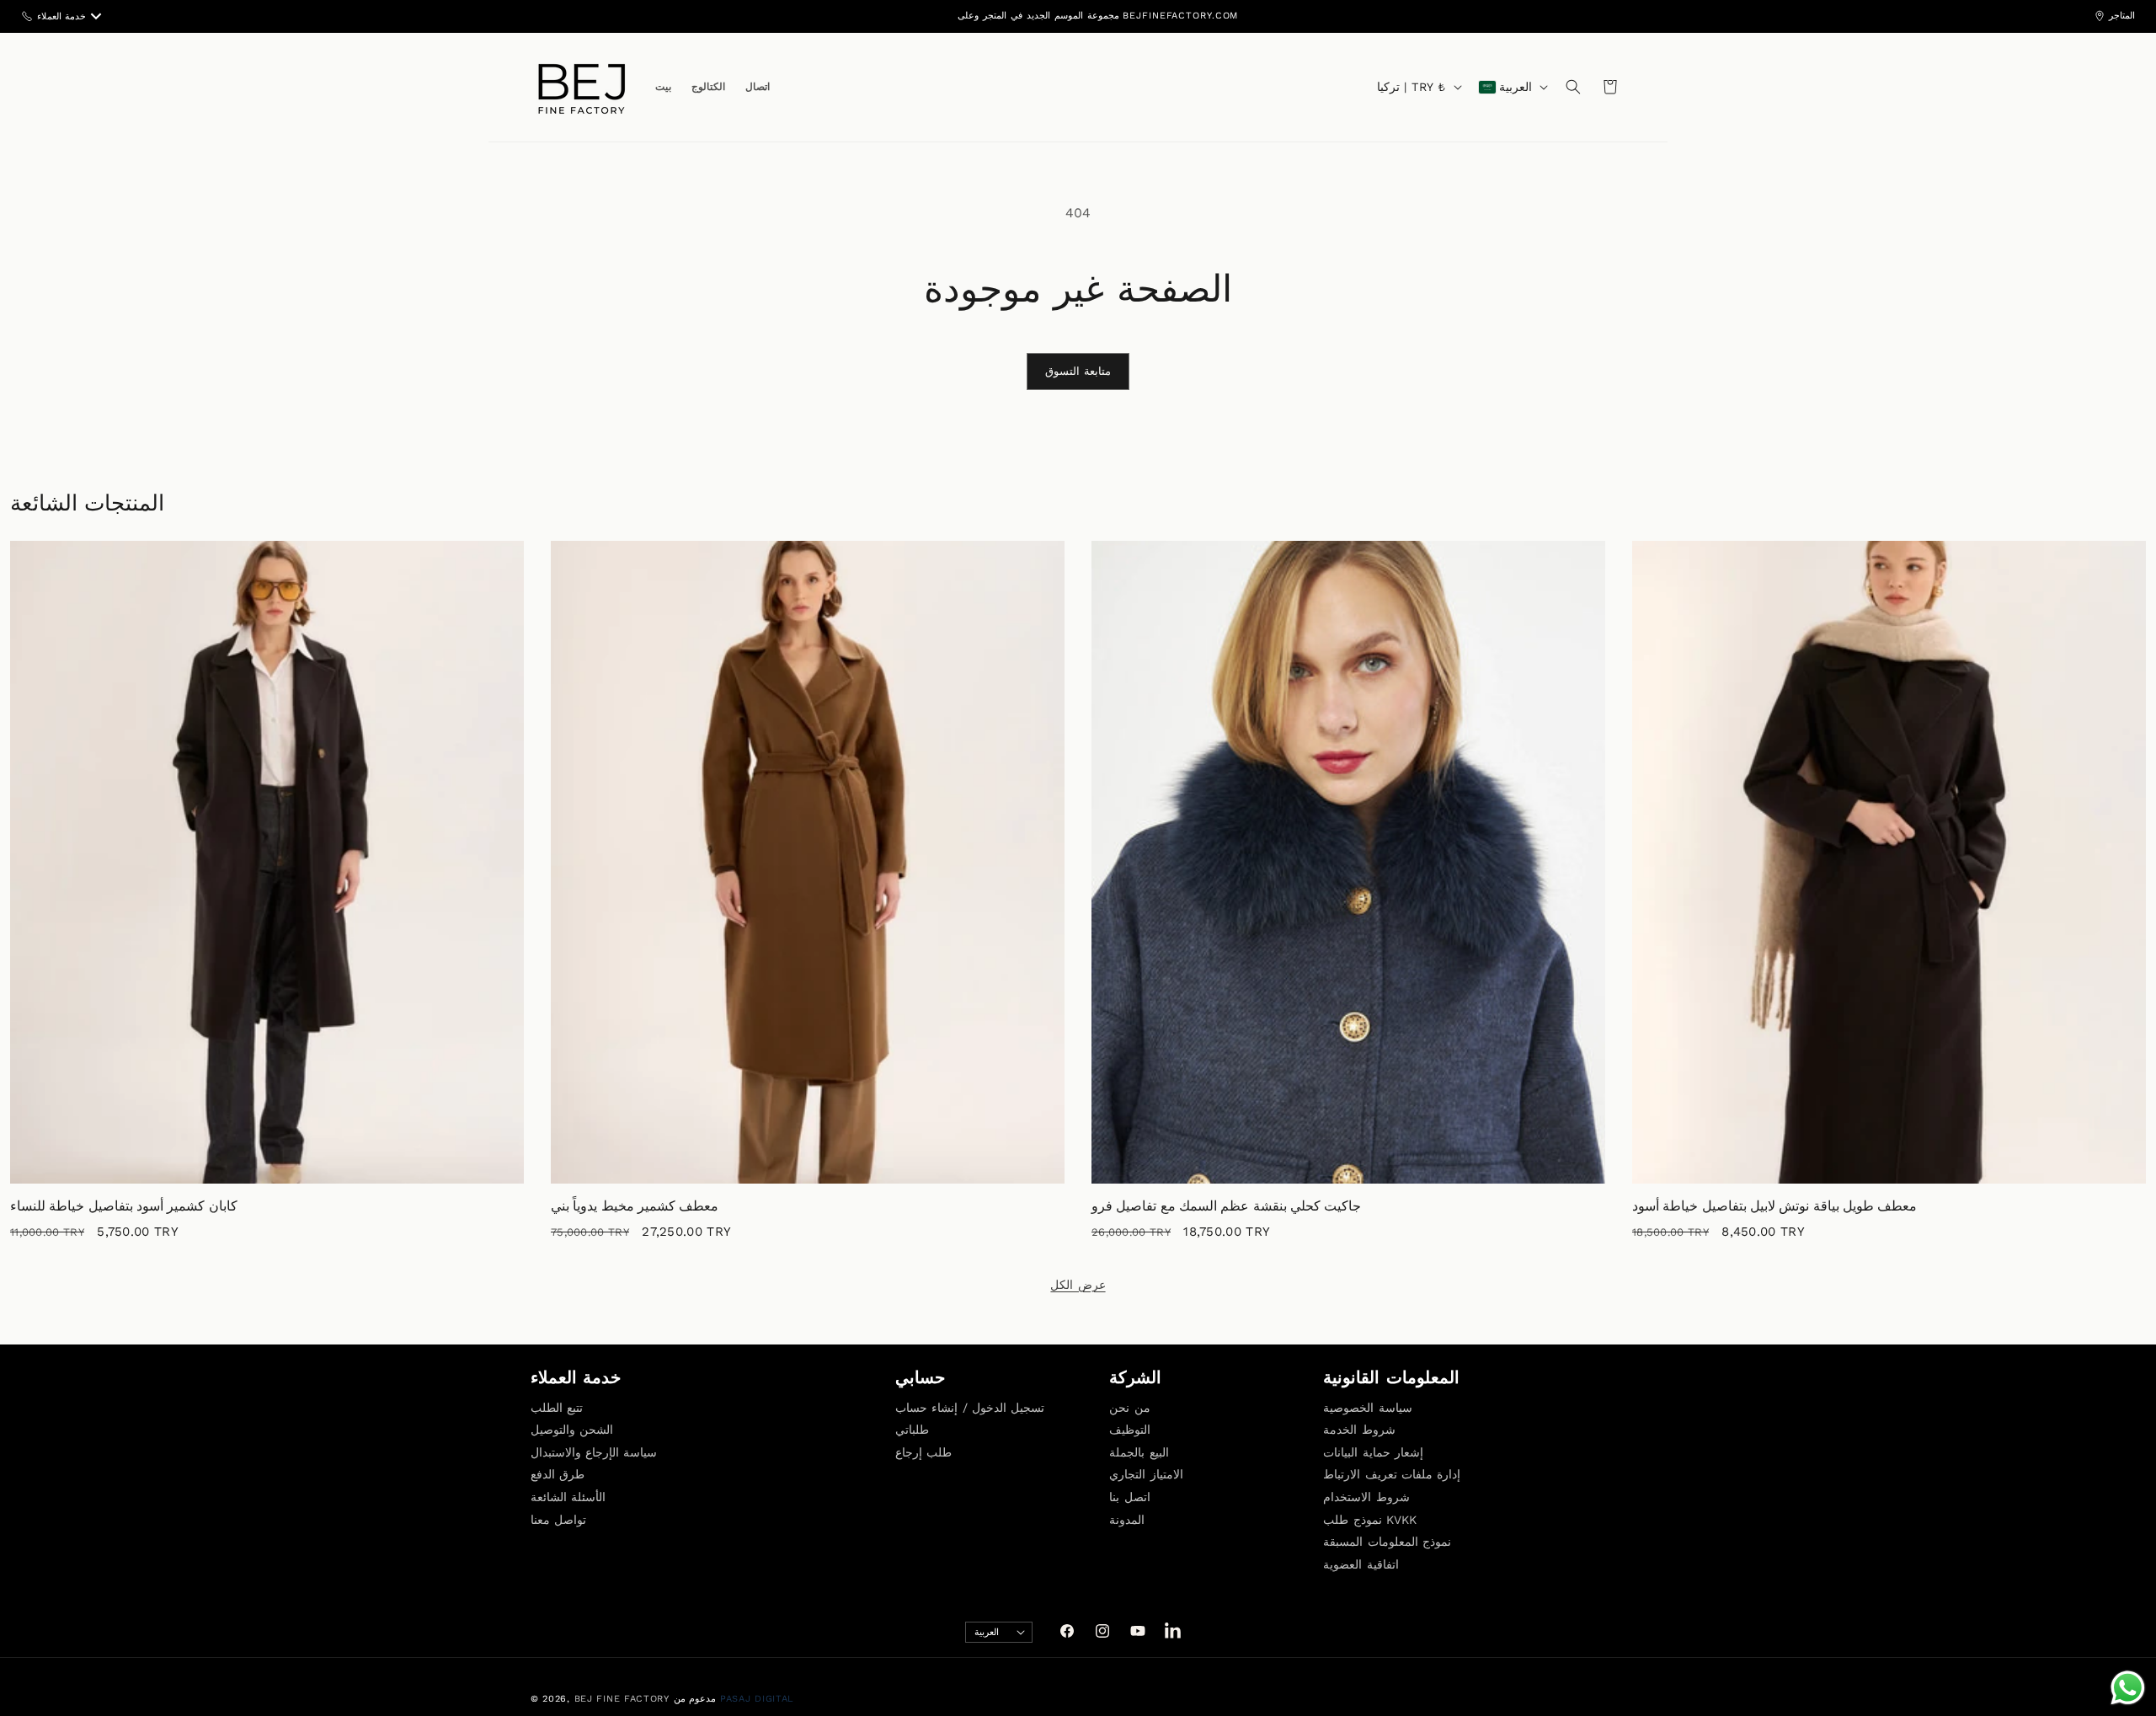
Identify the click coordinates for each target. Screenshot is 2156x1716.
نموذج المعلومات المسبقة (1387, 1542)
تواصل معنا (558, 1520)
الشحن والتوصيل (572, 1430)
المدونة (1127, 1520)
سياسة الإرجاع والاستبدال (594, 1452)
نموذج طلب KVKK (1370, 1520)
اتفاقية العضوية (1361, 1564)
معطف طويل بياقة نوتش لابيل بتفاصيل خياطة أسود (1774, 1207)
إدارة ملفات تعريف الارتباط (1391, 1474)
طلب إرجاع (923, 1452)
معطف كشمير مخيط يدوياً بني (635, 1207)
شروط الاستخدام (1366, 1497)
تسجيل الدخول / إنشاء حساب (970, 1408)
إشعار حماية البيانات (1373, 1452)
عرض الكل (1078, 1285)
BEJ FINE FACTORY (622, 1699)
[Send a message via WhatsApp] (2128, 1688)
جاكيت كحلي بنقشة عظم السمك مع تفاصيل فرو (1226, 1207)
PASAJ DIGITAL (757, 1699)
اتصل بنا (1129, 1497)
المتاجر (2122, 16)
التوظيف (1130, 1430)
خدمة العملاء (61, 16)
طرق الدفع (558, 1474)
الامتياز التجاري (1146, 1474)
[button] (1573, 87)
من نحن (1129, 1408)
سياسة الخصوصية (1367, 1408)
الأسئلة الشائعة (568, 1497)
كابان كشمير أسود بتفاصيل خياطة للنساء (124, 1207)
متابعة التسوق (1078, 371)
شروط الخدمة (1359, 1430)
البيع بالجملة (1139, 1452)
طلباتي (912, 1430)
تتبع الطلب (557, 1408)
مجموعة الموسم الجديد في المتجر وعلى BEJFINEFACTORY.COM (1098, 16)
